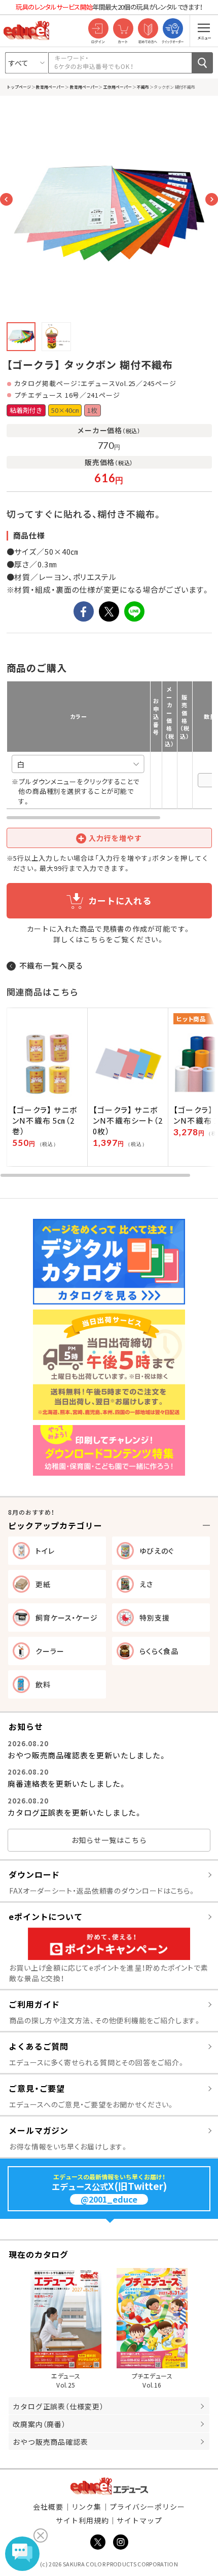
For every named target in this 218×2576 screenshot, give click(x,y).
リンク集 (87, 2507)
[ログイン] (98, 29)
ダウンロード (34, 1874)
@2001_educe (109, 2199)
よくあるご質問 (39, 2046)
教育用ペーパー (50, 87)
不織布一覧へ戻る (51, 965)
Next (212, 199)
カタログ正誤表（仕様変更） (58, 2406)
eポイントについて (46, 1916)
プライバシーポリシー (147, 2507)
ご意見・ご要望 (37, 2088)
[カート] (123, 29)
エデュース (109, 2486)
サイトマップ (139, 2520)
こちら (95, 939)
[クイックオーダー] (173, 29)
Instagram (121, 2542)
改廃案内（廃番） (39, 2424)
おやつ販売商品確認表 (50, 2442)
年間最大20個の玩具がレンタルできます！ (109, 7)
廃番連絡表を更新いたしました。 (67, 1783)
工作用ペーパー (117, 87)
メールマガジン (39, 2130)
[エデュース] (26, 30)
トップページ (19, 87)
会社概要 (48, 2507)
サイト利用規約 (82, 2520)
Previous (6, 199)
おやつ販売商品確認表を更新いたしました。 (87, 1755)
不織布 (143, 87)
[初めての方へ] (148, 29)
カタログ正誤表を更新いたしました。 (75, 1812)
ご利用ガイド (34, 2004)
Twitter (98, 2542)
